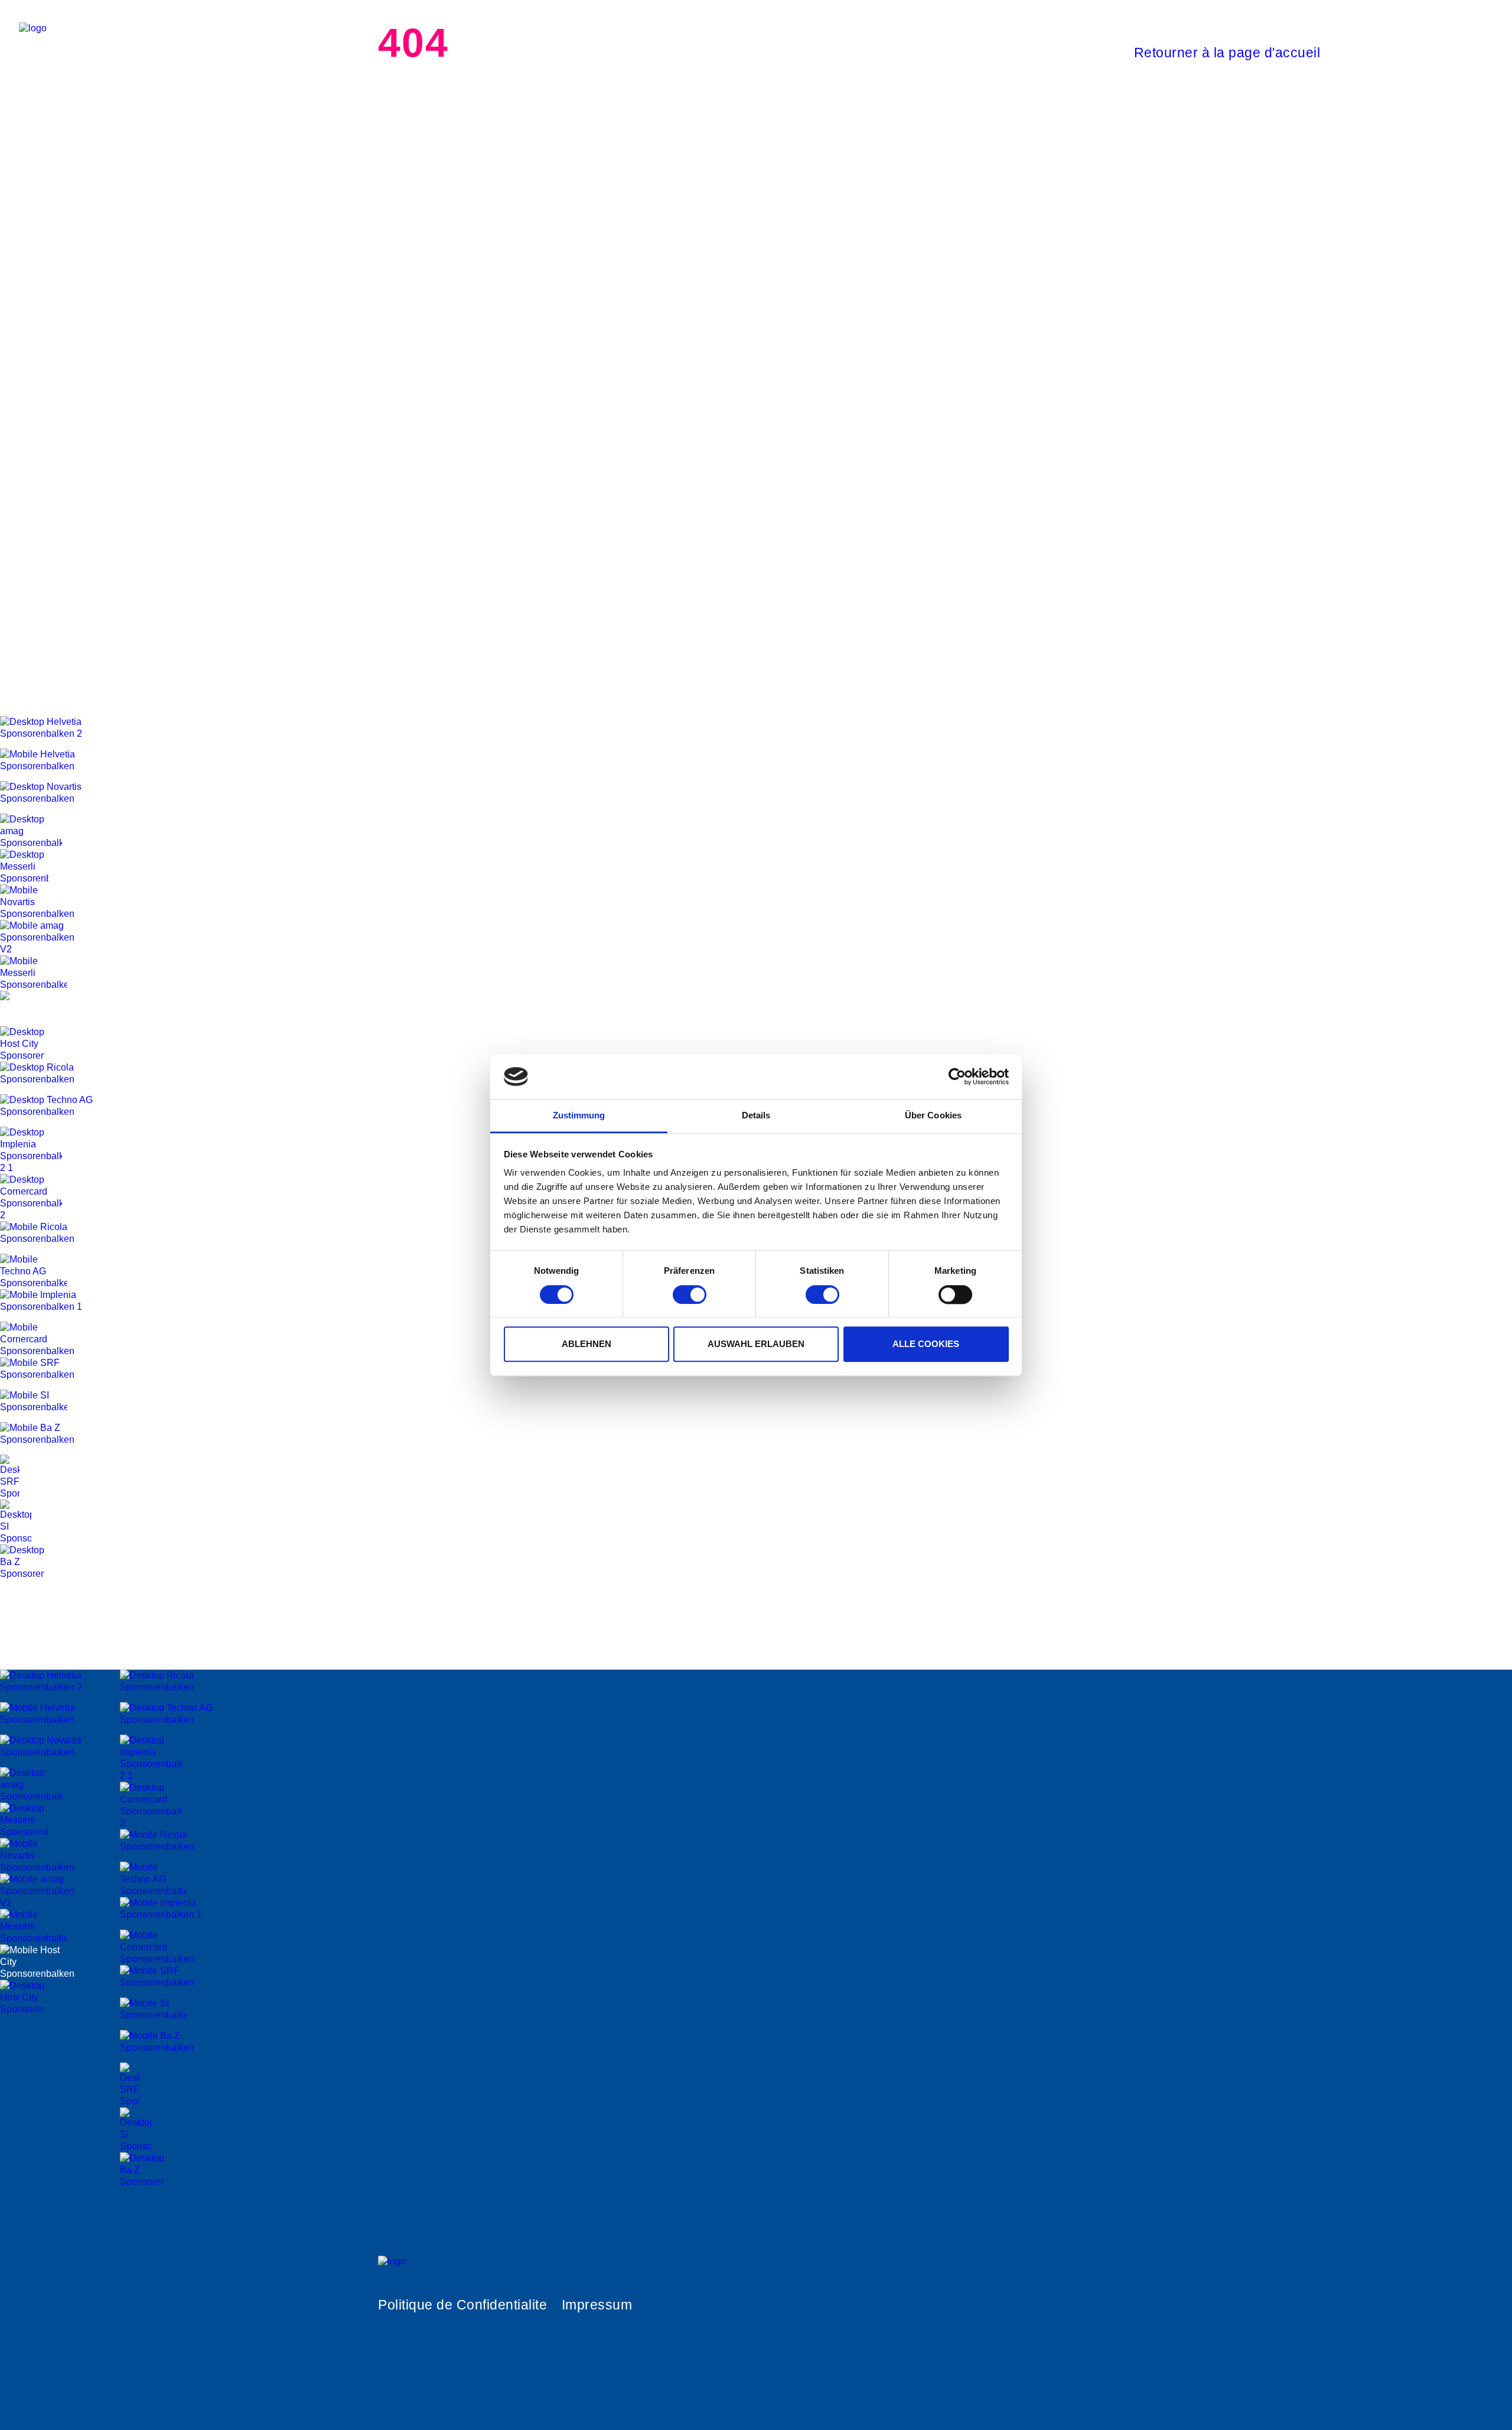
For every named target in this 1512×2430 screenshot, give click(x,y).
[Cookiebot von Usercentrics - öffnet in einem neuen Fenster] (957, 1076)
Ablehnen (586, 1344)
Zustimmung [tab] (579, 1116)
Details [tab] (756, 1116)
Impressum (597, 2305)
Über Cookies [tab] (933, 1116)
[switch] (690, 1294)
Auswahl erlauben (756, 1344)
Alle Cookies (926, 1344)
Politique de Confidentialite (462, 2305)
